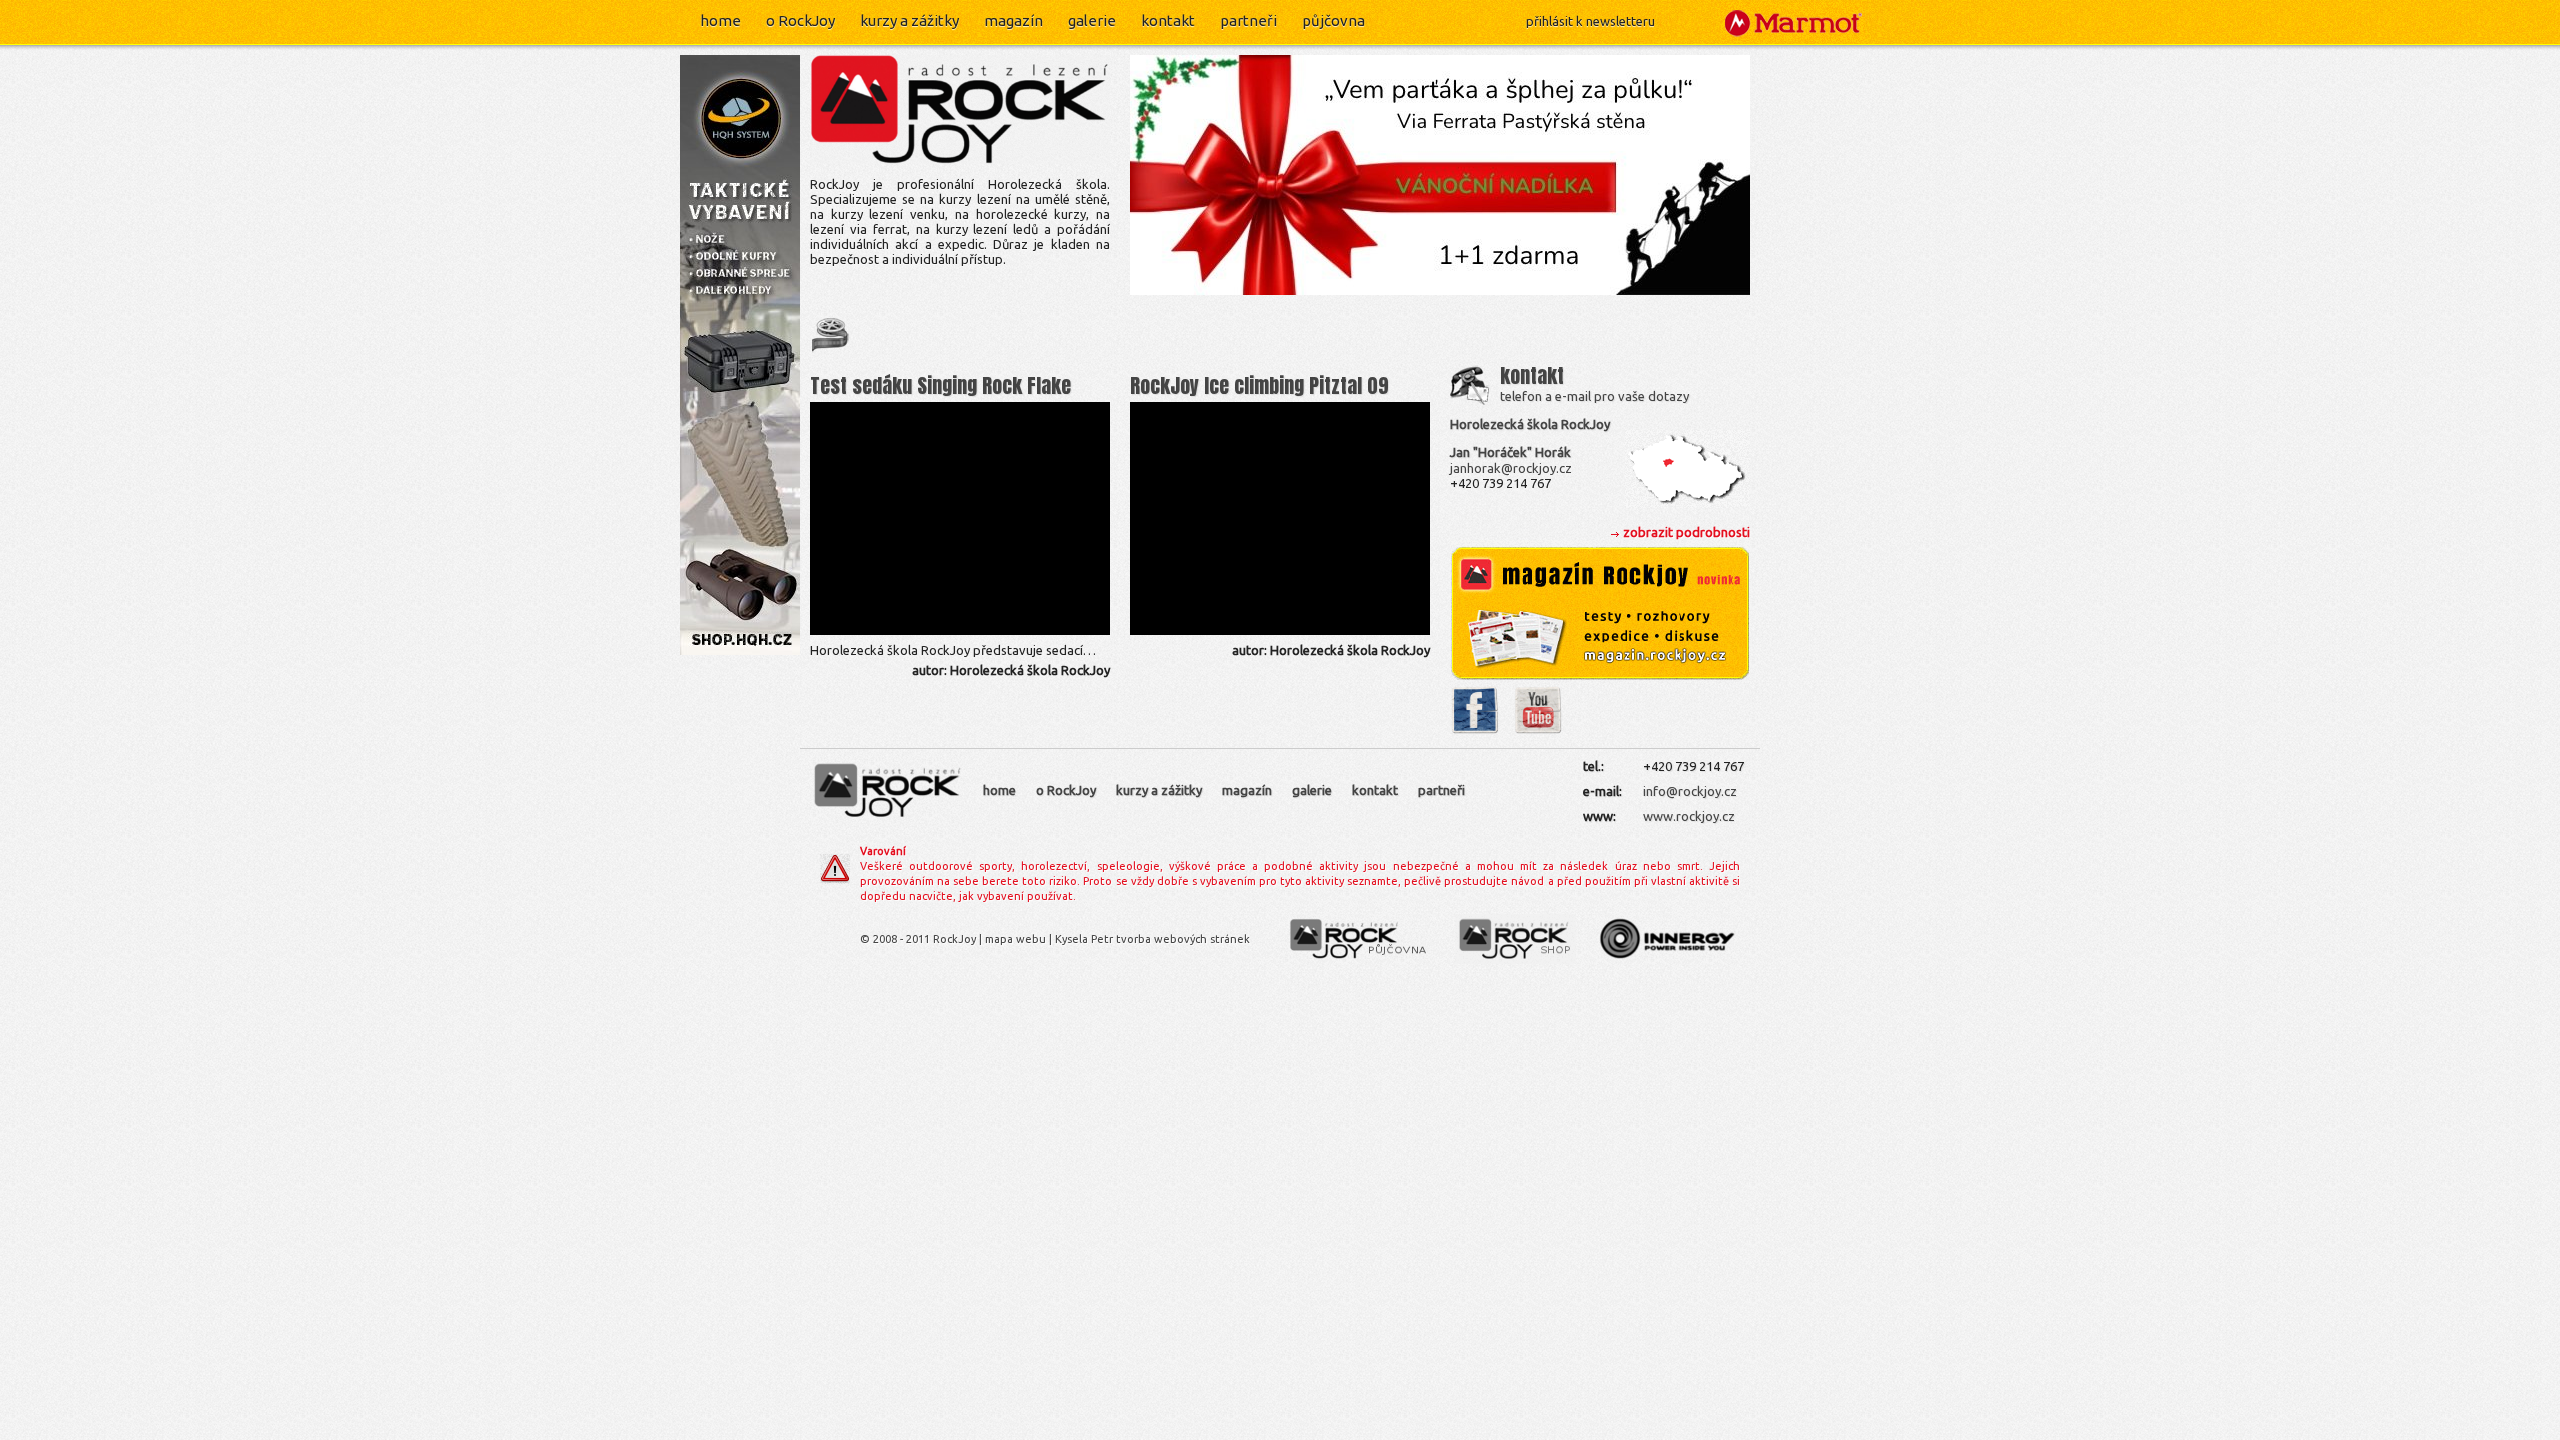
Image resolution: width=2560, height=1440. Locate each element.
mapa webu (1015, 939)
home (720, 20)
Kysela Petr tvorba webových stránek (1152, 939)
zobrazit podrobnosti (1686, 532)
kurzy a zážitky (909, 20)
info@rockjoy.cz (1690, 791)
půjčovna (1333, 20)
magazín (1013, 20)
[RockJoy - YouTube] (1538, 730)
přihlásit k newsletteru (1590, 21)
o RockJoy (800, 20)
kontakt (1168, 20)
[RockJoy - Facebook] (1475, 730)
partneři (1248, 20)
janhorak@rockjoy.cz (1511, 468)
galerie (1092, 20)
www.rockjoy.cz (1689, 816)
